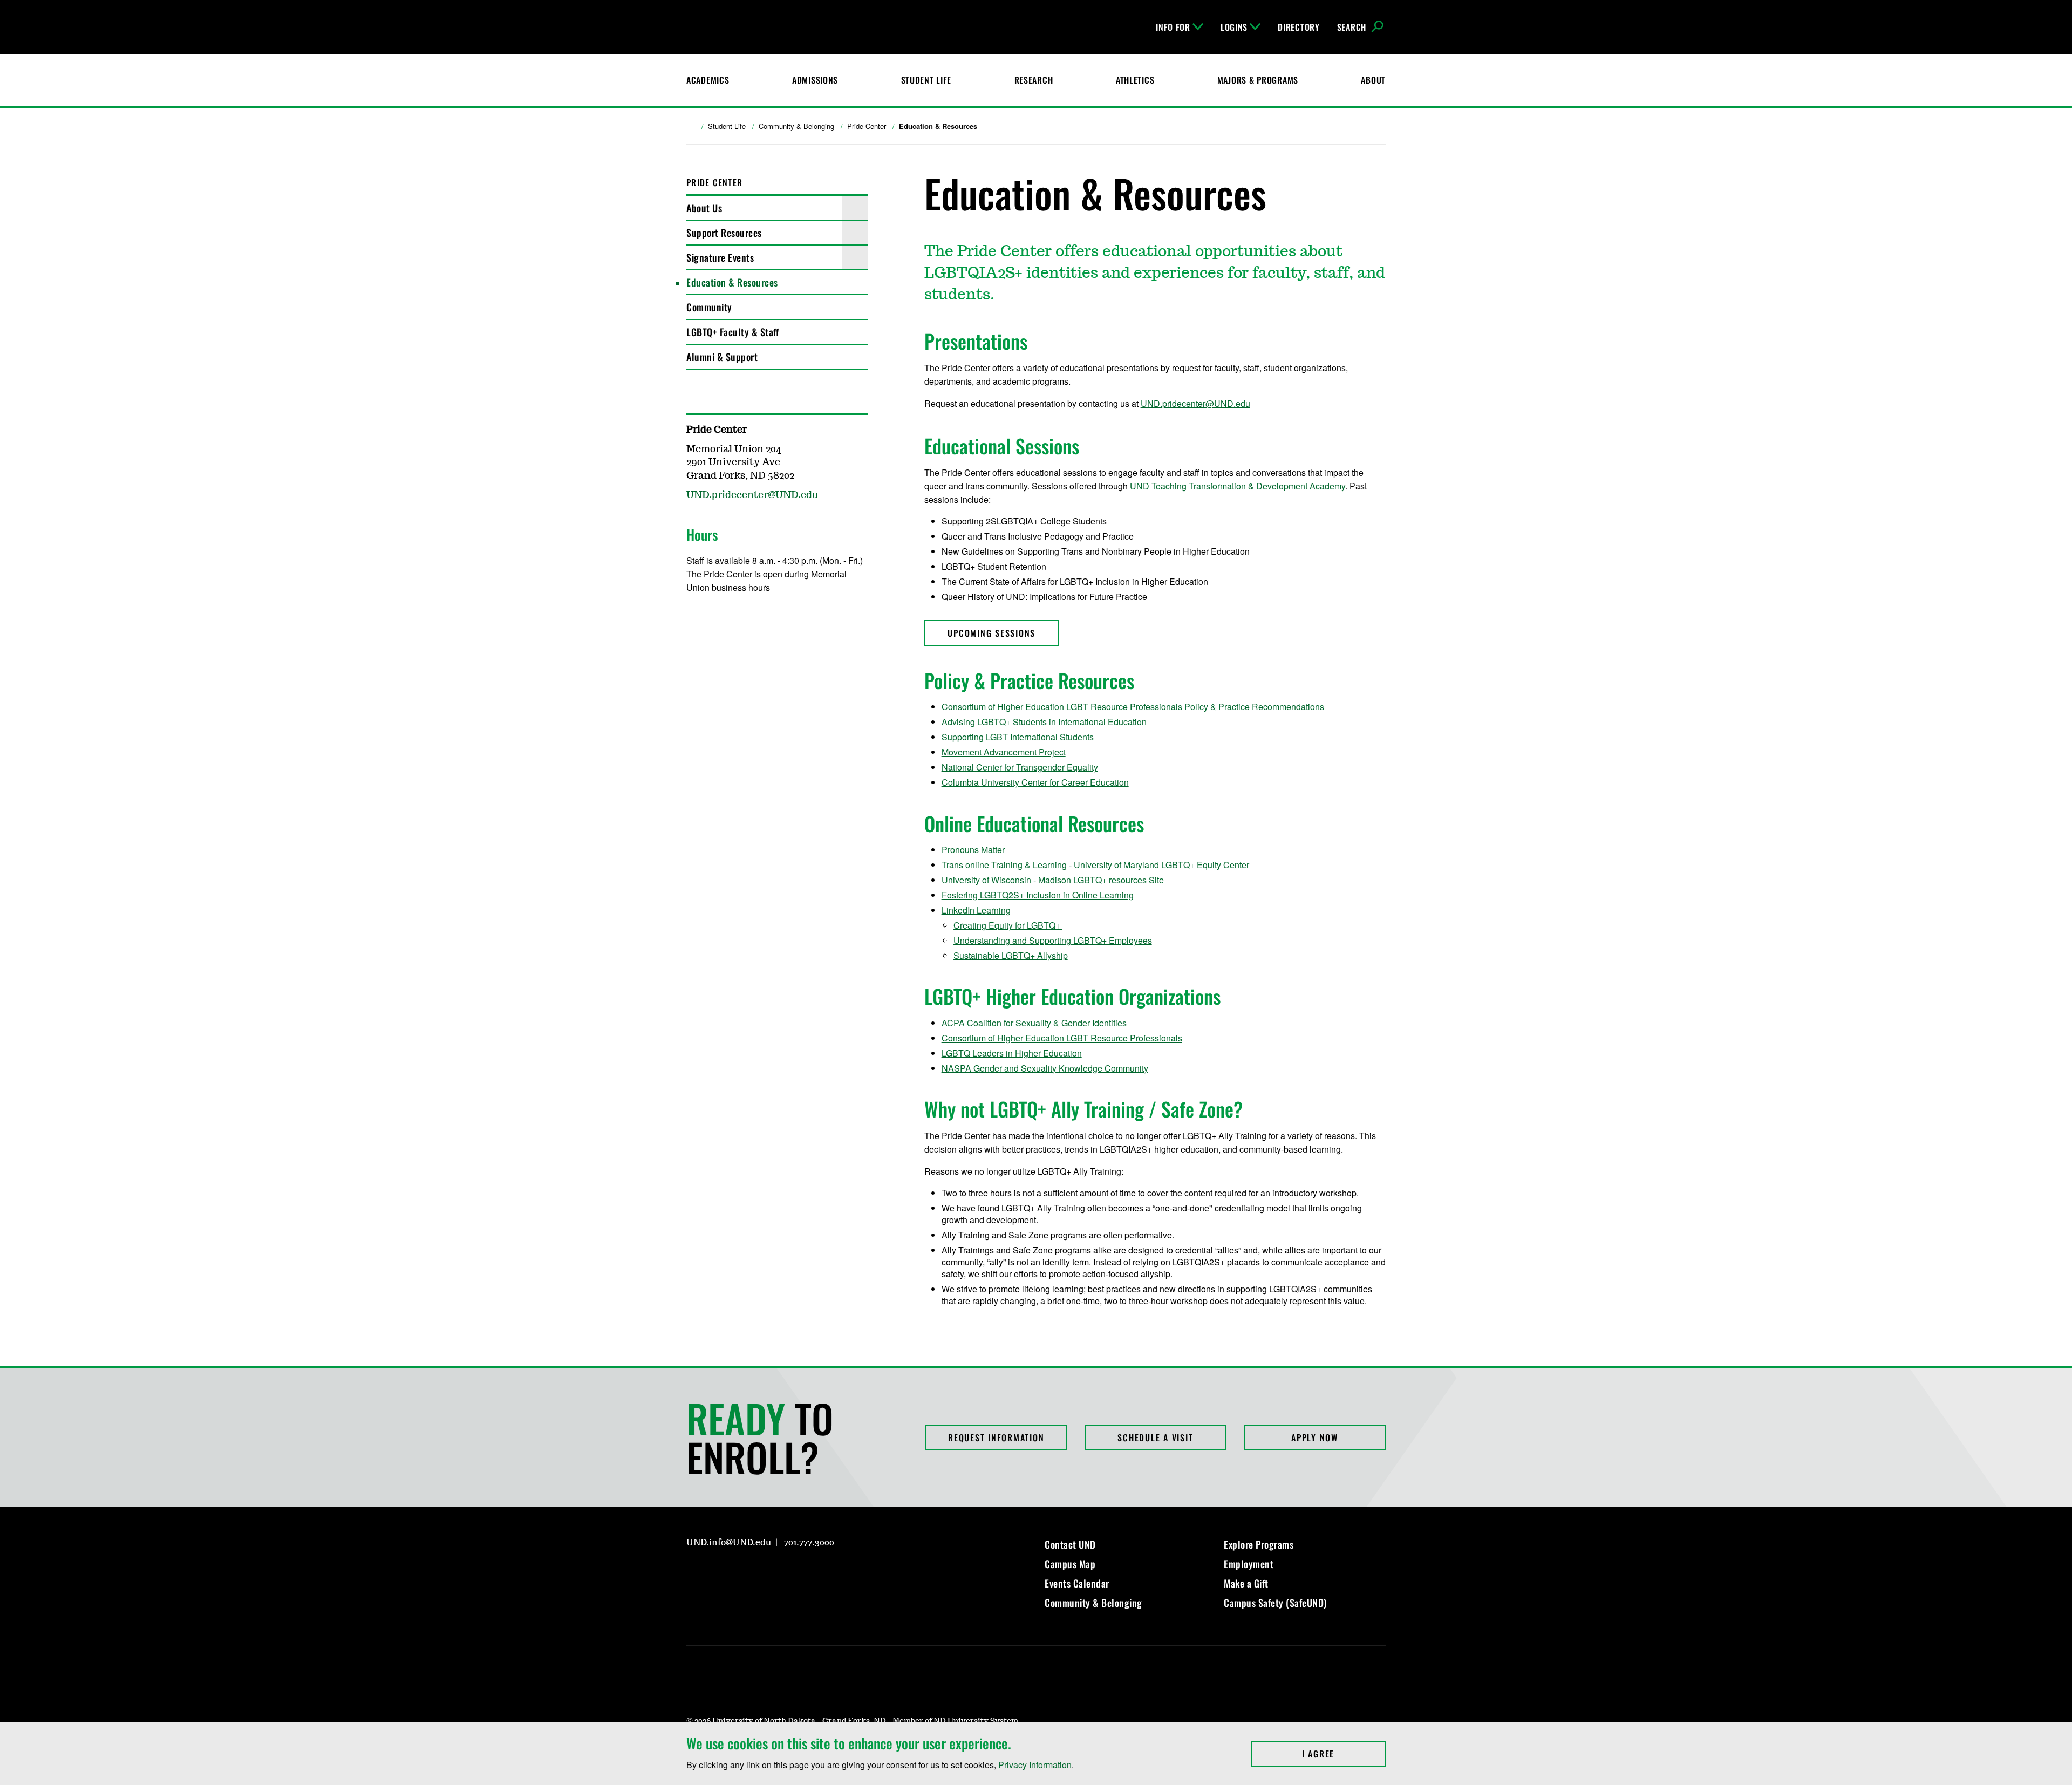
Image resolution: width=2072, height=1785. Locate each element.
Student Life (926, 80)
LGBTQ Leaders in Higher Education (1012, 1053)
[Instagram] (720, 619)
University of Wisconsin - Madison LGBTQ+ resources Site (1053, 880)
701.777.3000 (809, 1543)
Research (1034, 80)
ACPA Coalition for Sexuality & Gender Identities (1034, 1023)
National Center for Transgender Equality (1020, 767)
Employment (1249, 1564)
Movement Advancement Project (1004, 752)
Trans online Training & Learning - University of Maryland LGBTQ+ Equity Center (1095, 865)
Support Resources (724, 233)
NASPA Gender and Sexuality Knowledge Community (1045, 1068)
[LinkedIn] (746, 619)
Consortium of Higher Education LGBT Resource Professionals (1062, 1038)
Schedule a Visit (1155, 1437)
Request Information (996, 1437)
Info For (1173, 27)
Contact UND (1070, 1544)
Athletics (1135, 80)
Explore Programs (1259, 1544)
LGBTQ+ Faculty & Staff (732, 332)
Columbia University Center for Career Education (1035, 782)
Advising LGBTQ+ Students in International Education (1044, 722)
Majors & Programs (1258, 80)
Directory (1299, 27)
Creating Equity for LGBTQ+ (1008, 925)
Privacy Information (1035, 1765)
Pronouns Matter (973, 850)
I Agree (1344, 1754)
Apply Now (1315, 1437)
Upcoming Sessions (991, 633)
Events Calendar (1077, 1583)
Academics (708, 80)
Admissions (815, 80)
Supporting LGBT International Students (1018, 737)
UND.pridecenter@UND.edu (1195, 403)
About (1373, 80)
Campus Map (1070, 1564)
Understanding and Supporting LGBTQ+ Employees (1053, 940)
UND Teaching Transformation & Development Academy (1238, 486)
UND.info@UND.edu (729, 1543)
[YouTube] (772, 1573)
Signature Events (720, 257)
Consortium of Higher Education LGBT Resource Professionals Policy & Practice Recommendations (1133, 707)
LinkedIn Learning (976, 910)
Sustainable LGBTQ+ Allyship (1011, 955)
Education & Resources (732, 282)
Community (709, 307)
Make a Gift (1246, 1583)
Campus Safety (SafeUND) (1275, 1603)
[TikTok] (798, 1573)
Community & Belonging (796, 126)
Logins (1234, 27)
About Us (704, 208)
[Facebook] (694, 619)
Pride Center (867, 126)
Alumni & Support (722, 357)
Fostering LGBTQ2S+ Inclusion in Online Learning (1038, 895)
